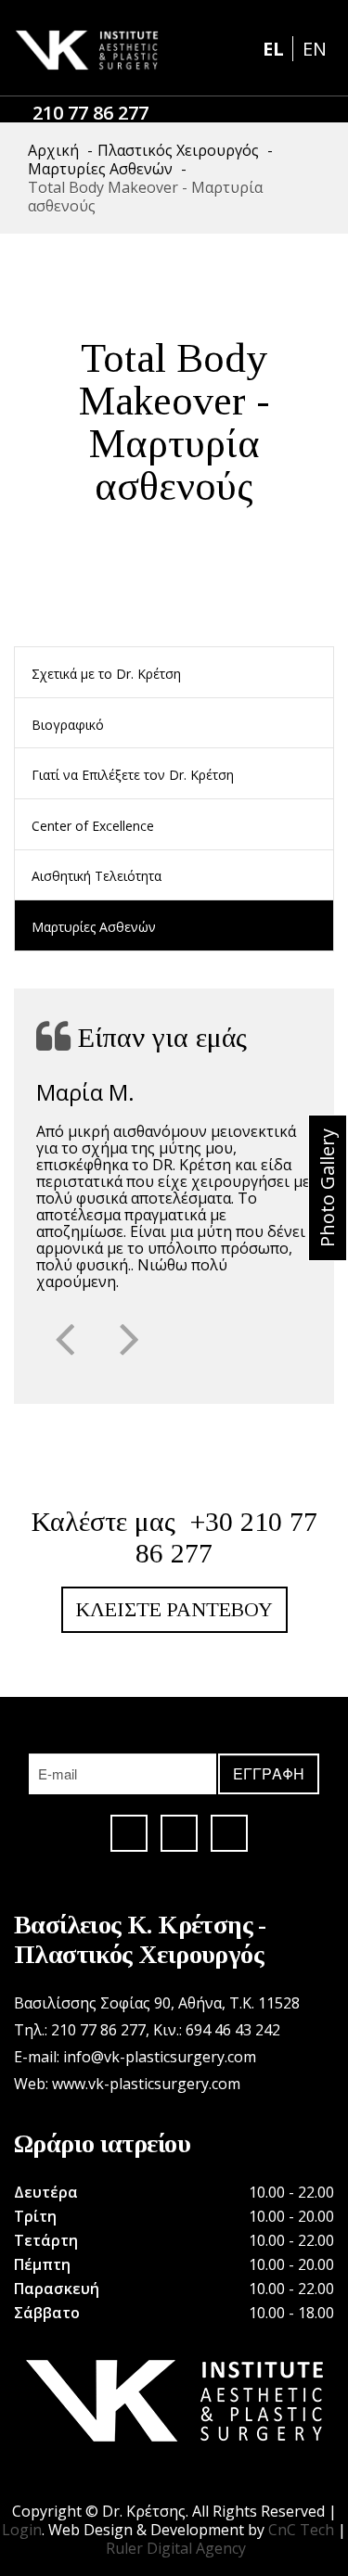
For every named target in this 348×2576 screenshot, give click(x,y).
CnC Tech (301, 2530)
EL (276, 49)
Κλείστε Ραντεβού (174, 1609)
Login (22, 2530)
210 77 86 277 (90, 113)
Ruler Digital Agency (176, 2548)
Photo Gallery (327, 1188)
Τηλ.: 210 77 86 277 (80, 2030)
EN (315, 49)
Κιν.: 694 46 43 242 (217, 2030)
